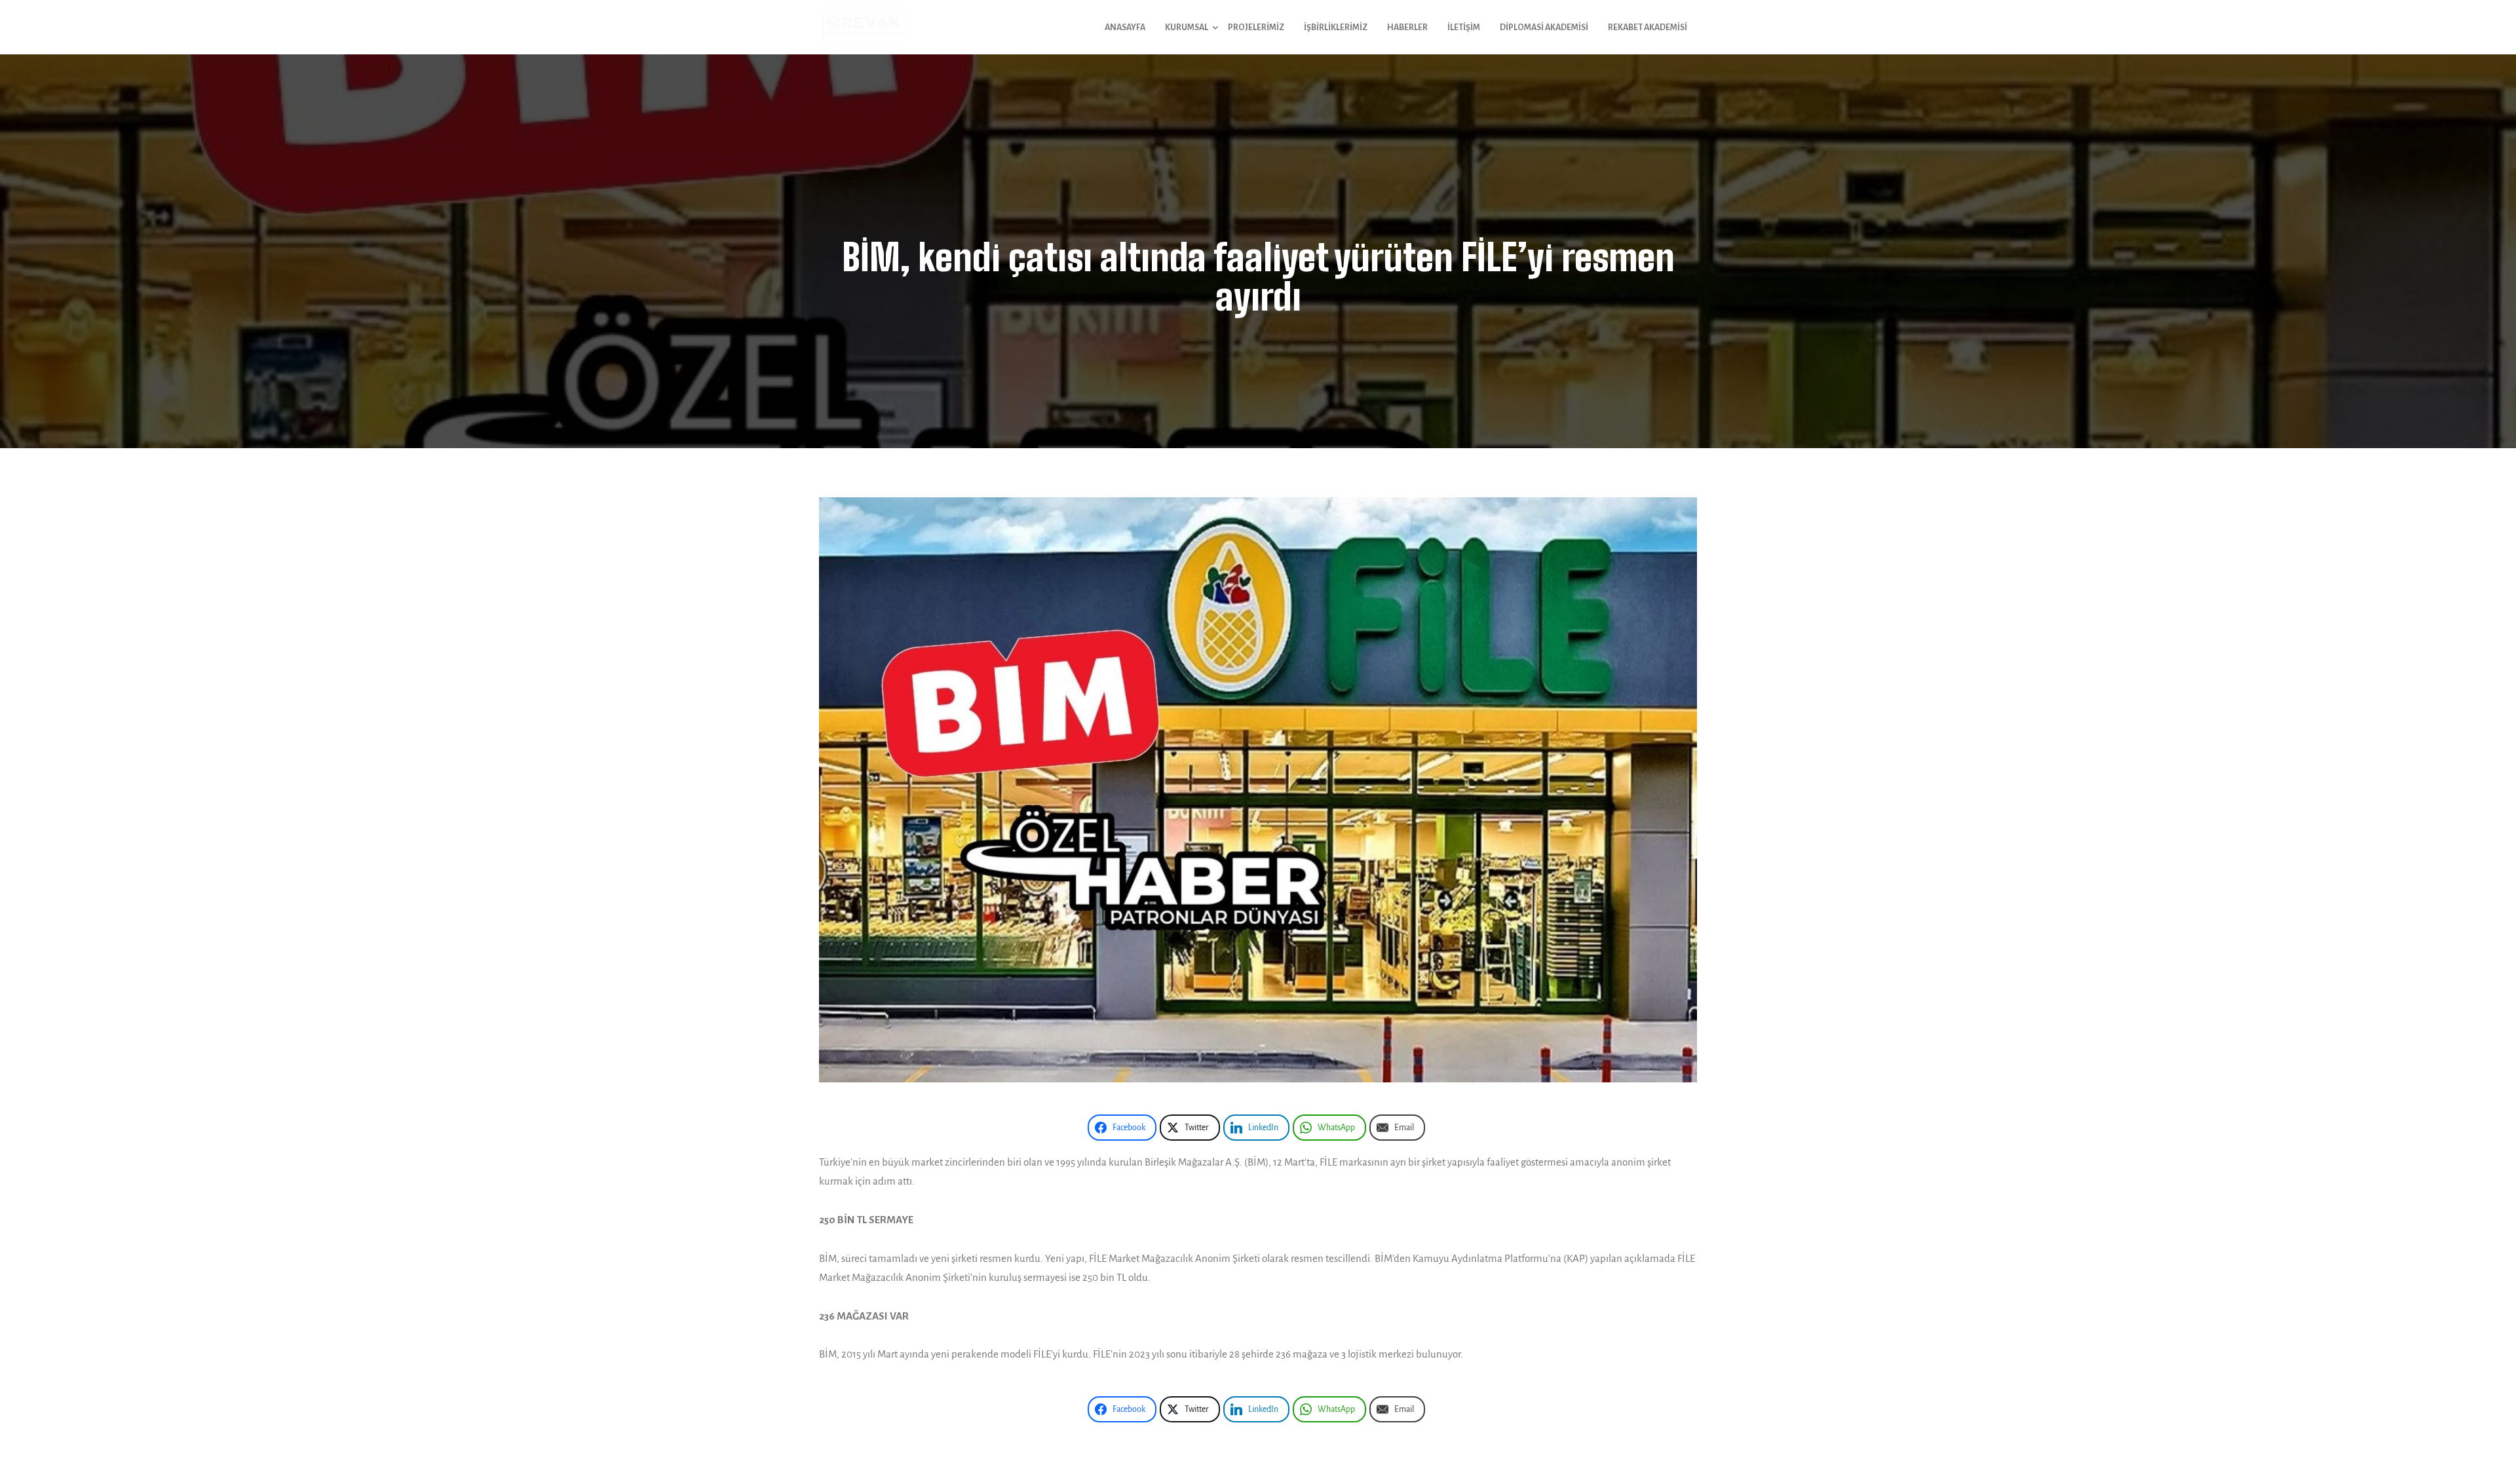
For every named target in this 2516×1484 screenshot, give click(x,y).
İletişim (1464, 28)
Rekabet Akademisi (1648, 28)
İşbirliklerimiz (1336, 28)
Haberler (1407, 28)
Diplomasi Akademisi (1544, 28)
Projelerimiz (1256, 28)
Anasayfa (1125, 28)
